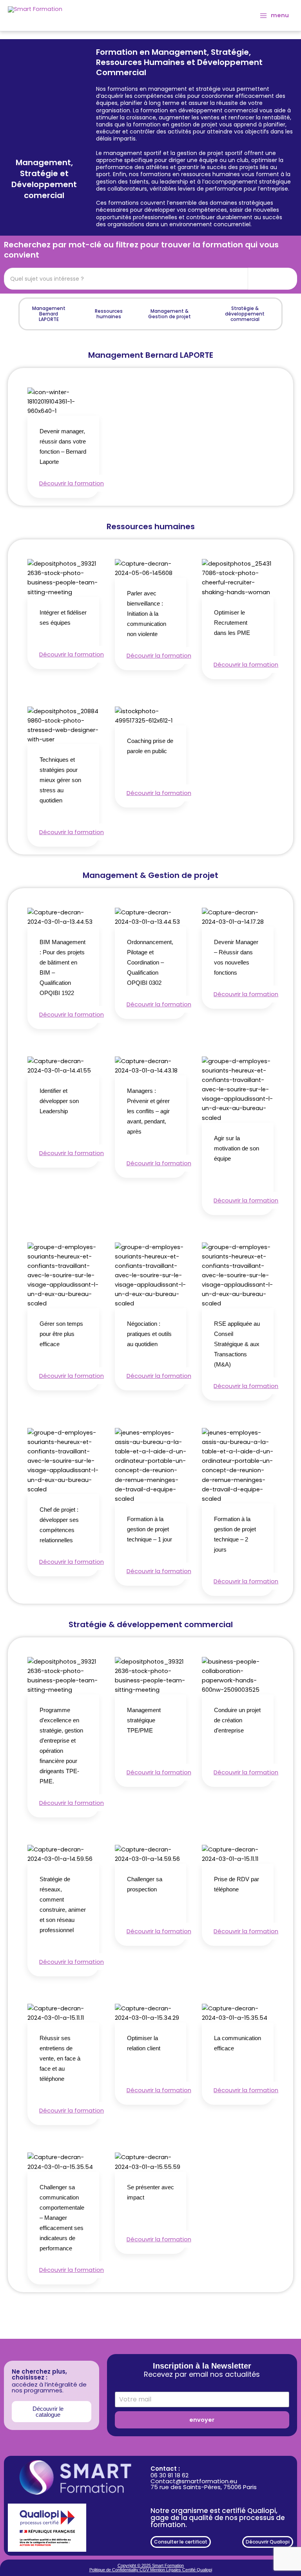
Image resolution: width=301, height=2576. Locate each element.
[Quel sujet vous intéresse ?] (273, 279)
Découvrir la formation (72, 483)
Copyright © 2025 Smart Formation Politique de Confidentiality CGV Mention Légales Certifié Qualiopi (151, 2568)
